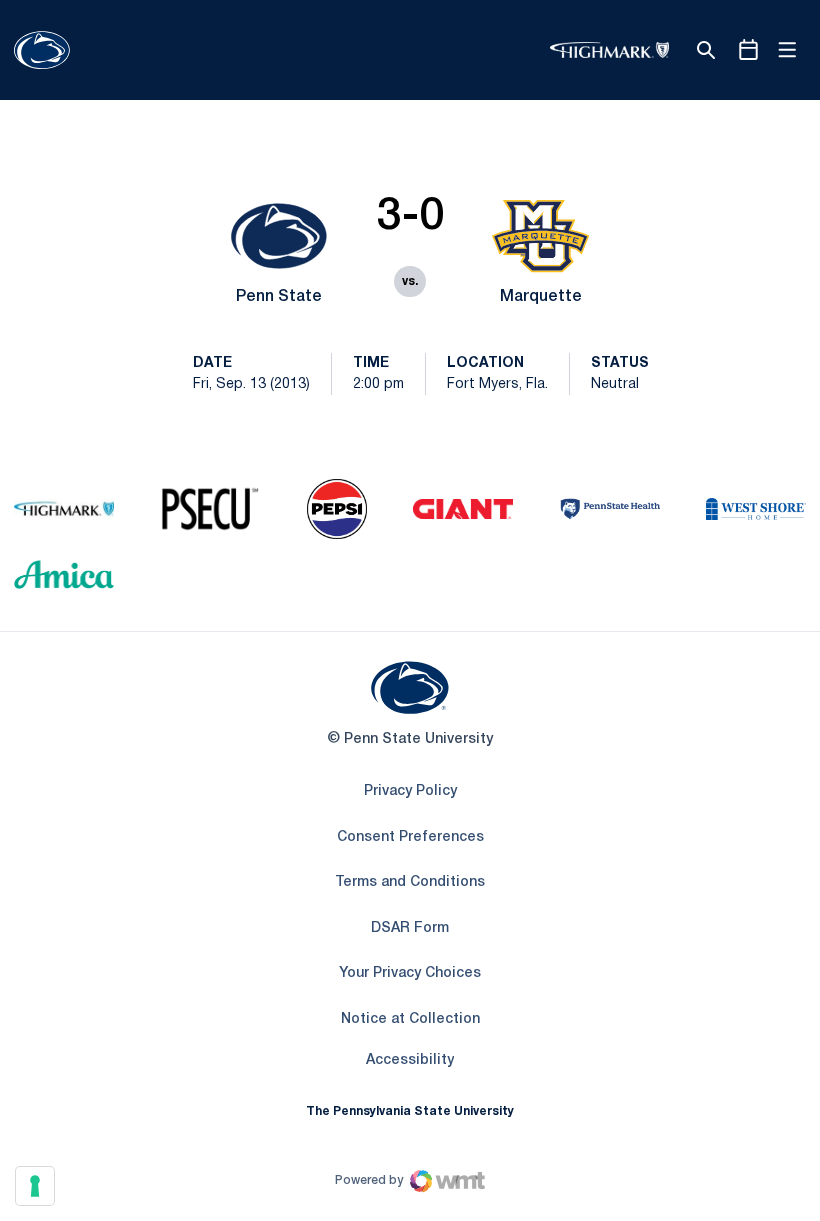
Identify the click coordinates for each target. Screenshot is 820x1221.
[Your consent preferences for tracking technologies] (35, 1186)
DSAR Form (410, 928)
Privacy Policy (410, 791)
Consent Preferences (410, 837)
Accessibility (410, 1060)
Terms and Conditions (410, 882)
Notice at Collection (410, 1019)
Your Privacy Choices (410, 973)
